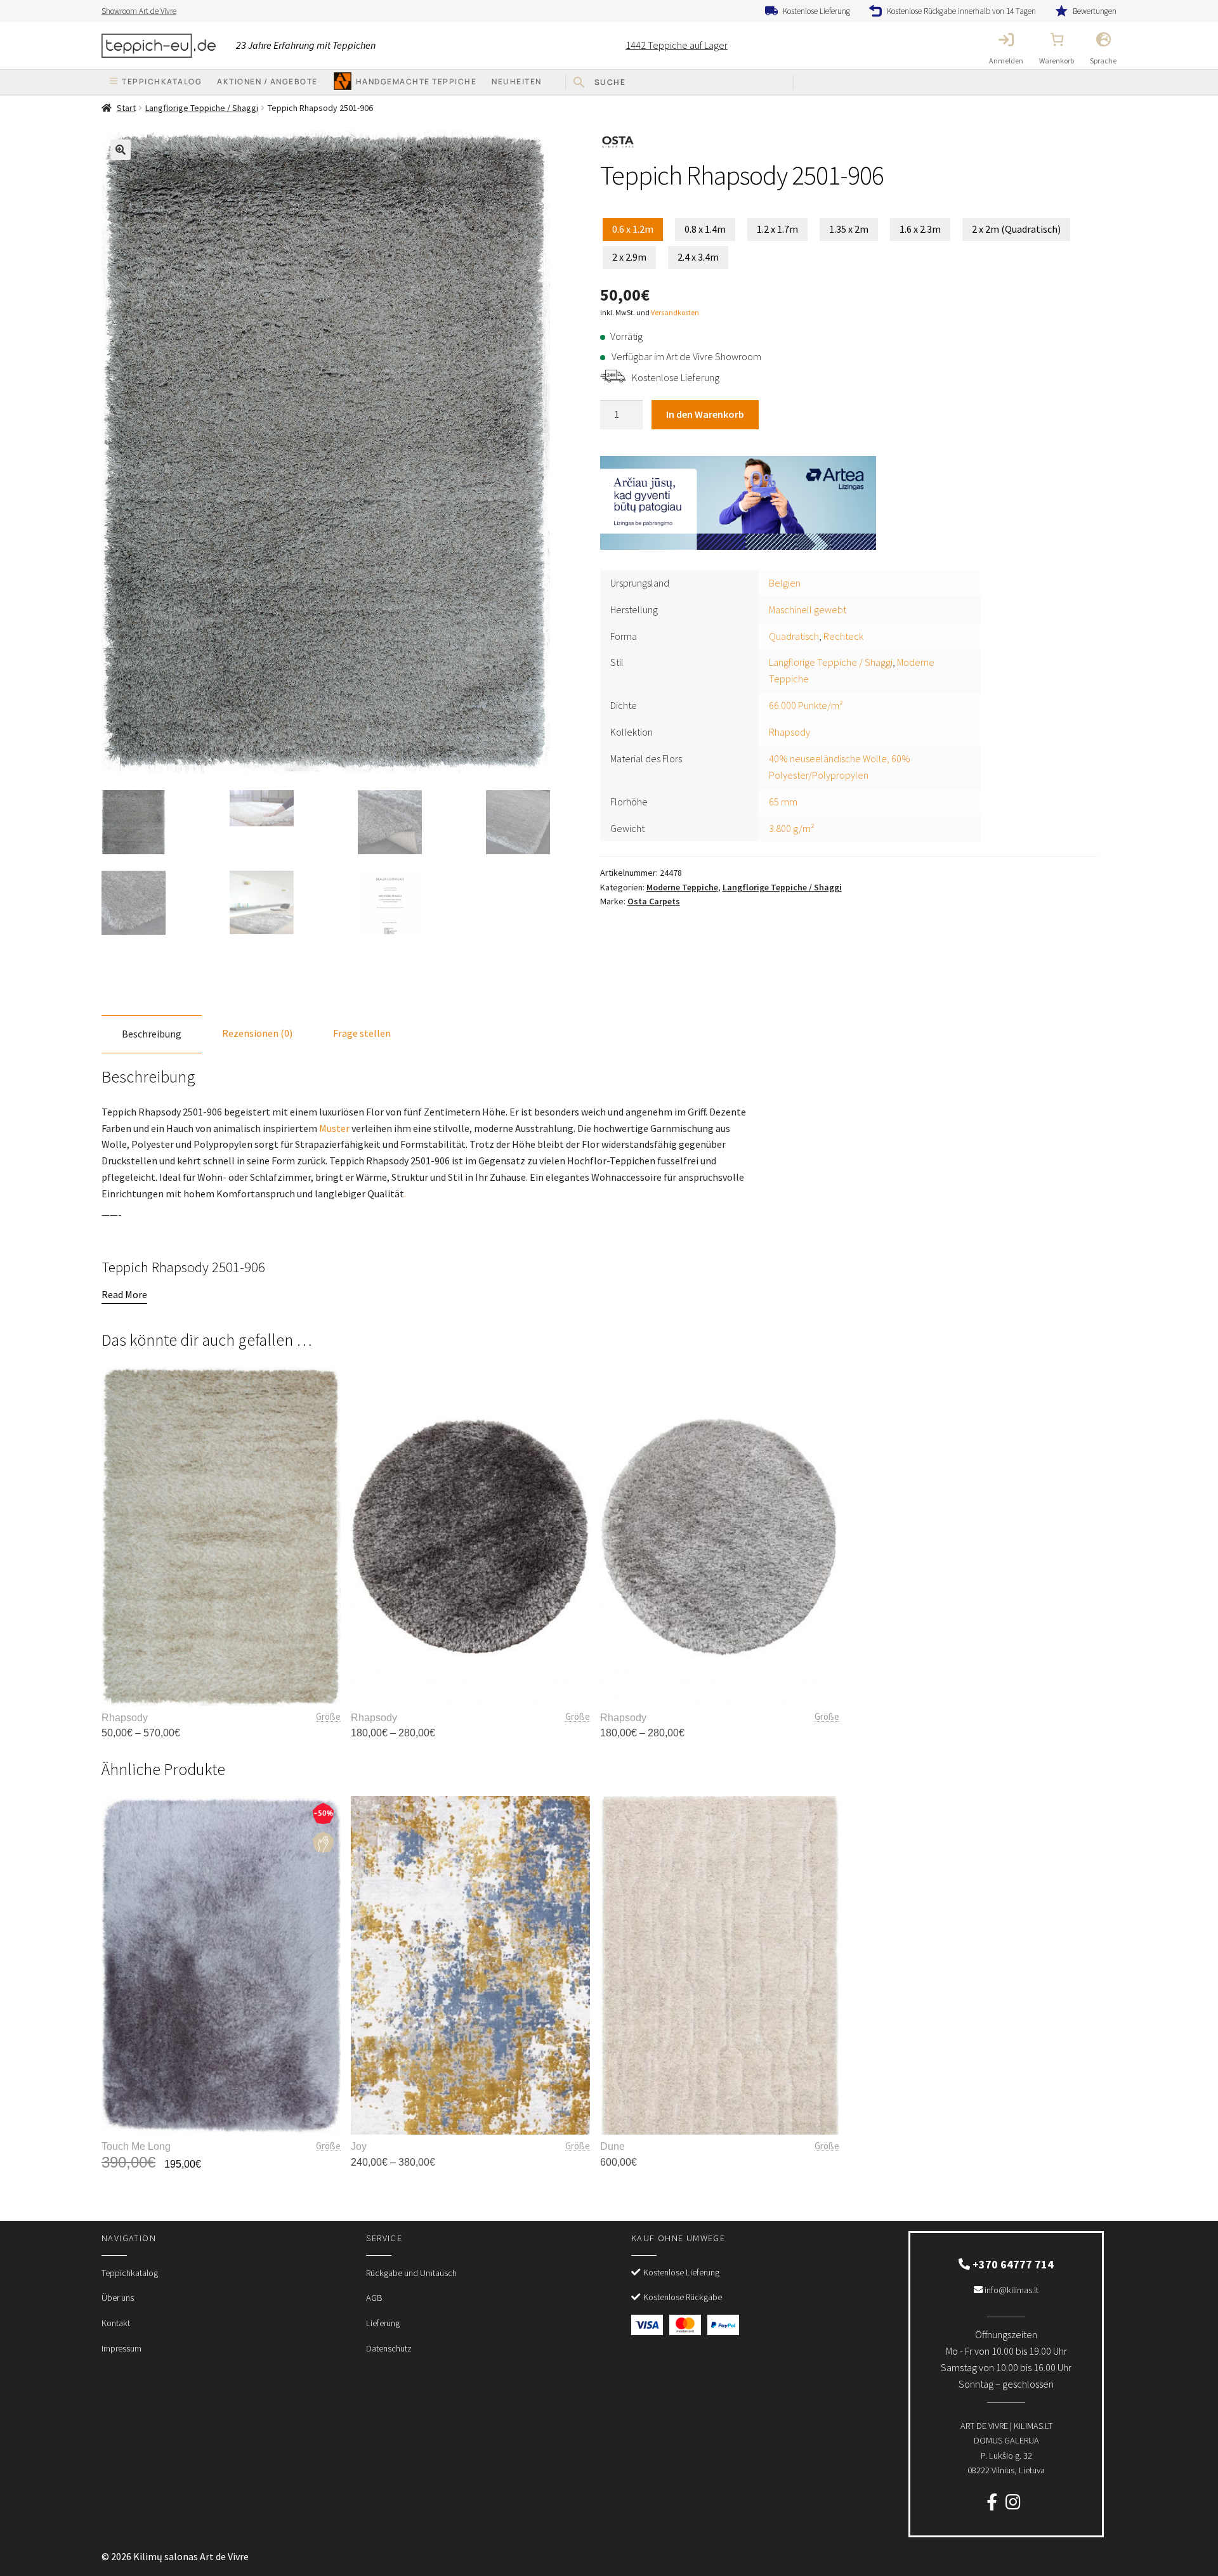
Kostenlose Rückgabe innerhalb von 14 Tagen (961, 11)
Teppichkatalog (130, 2273)
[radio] (633, 230)
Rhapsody (789, 732)
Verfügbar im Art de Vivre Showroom (686, 356)
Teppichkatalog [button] (162, 81)
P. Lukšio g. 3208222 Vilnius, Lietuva (1006, 2448)
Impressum (121, 2348)
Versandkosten (675, 312)
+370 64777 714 (1012, 2264)
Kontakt (116, 2323)
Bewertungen (1095, 11)
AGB (374, 2298)
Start (126, 108)
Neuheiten (517, 81)
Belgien (785, 583)
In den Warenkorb (705, 414)
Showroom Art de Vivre (139, 11)
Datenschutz (389, 2348)
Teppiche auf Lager (677, 45)
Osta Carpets (654, 901)
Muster (334, 1128)
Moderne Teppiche (682, 887)
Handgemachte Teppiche (416, 81)
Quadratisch (794, 636)
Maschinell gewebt (808, 609)
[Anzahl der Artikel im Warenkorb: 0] (1057, 39)
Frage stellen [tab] (362, 1033)
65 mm (783, 802)
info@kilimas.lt (1011, 2290)
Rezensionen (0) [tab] (257, 1033)
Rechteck (843, 636)
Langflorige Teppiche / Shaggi (202, 108)
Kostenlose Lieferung (816, 11)
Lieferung (383, 2323)
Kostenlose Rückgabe (683, 2297)
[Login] (1006, 39)
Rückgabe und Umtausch (411, 2273)
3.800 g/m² (792, 828)
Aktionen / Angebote (267, 81)
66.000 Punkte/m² (806, 705)
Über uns (118, 2298)
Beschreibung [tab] (152, 1034)
